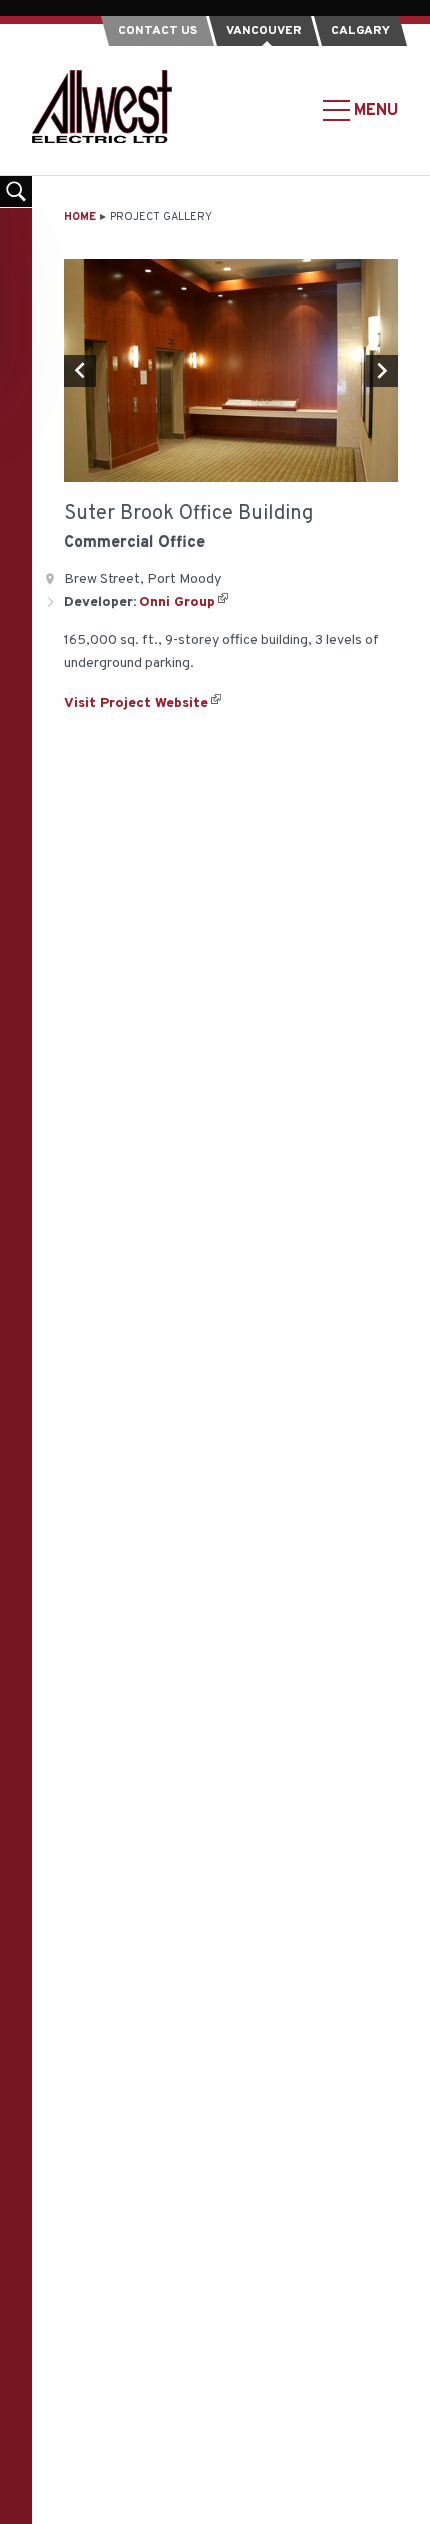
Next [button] (382, 371)
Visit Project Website (136, 703)
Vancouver (264, 31)
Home (80, 217)
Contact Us (157, 31)
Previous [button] (80, 371)
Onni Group (177, 602)
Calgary (360, 31)
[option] (231, 370)
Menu (374, 110)
